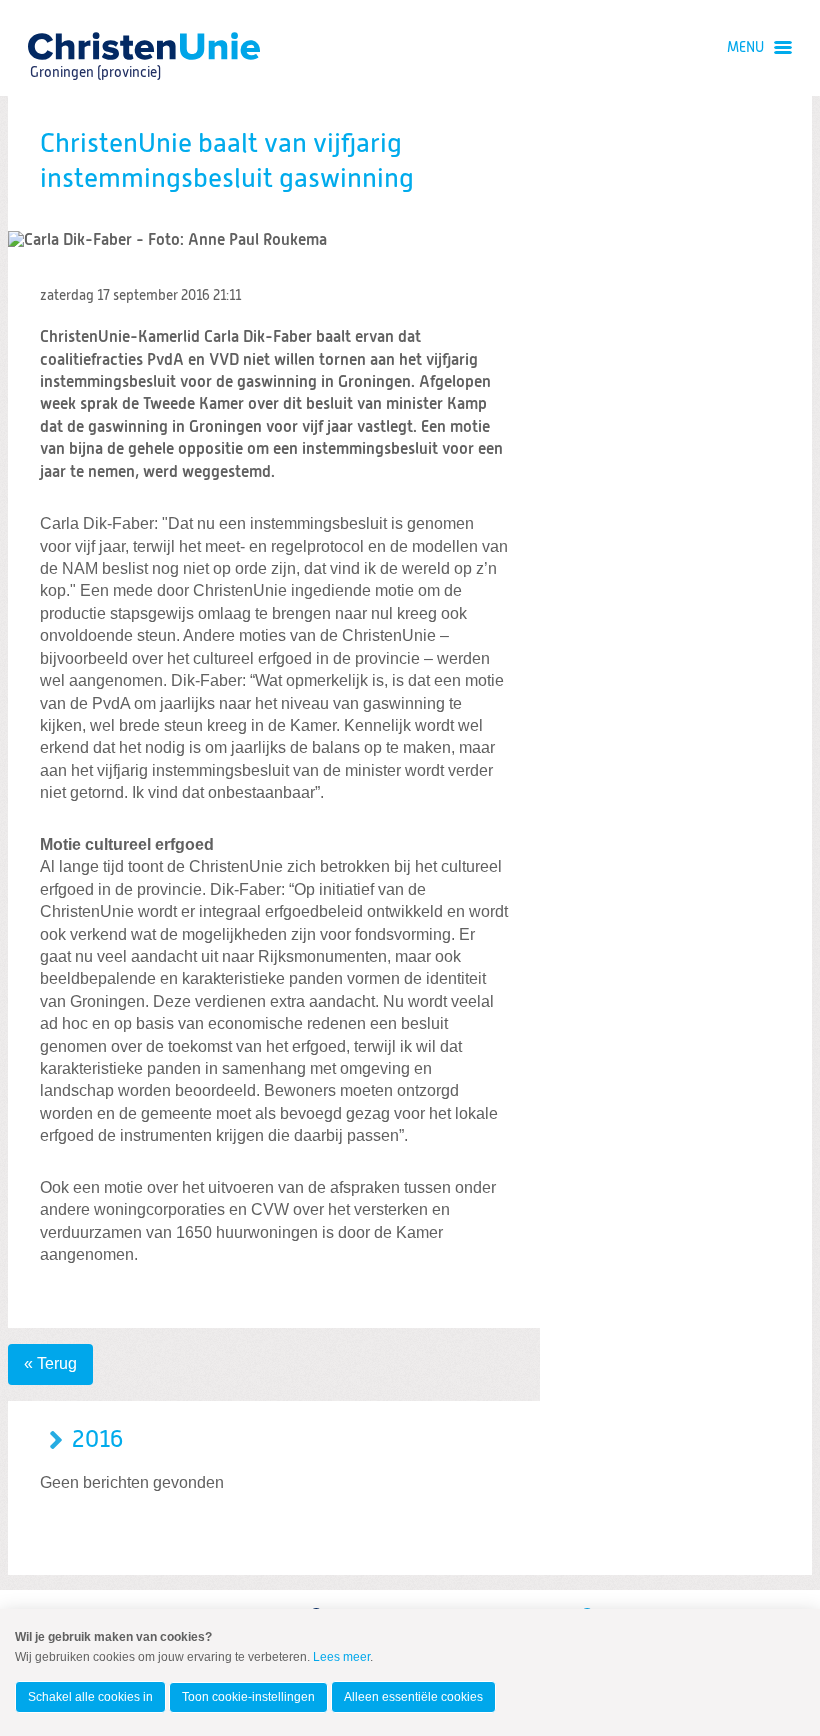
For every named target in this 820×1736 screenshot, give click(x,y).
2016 (97, 1440)
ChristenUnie (94, 45)
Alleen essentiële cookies (413, 1697)
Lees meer (341, 1657)
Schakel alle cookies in (90, 1697)
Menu (745, 48)
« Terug (50, 1363)
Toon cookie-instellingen (248, 1697)
